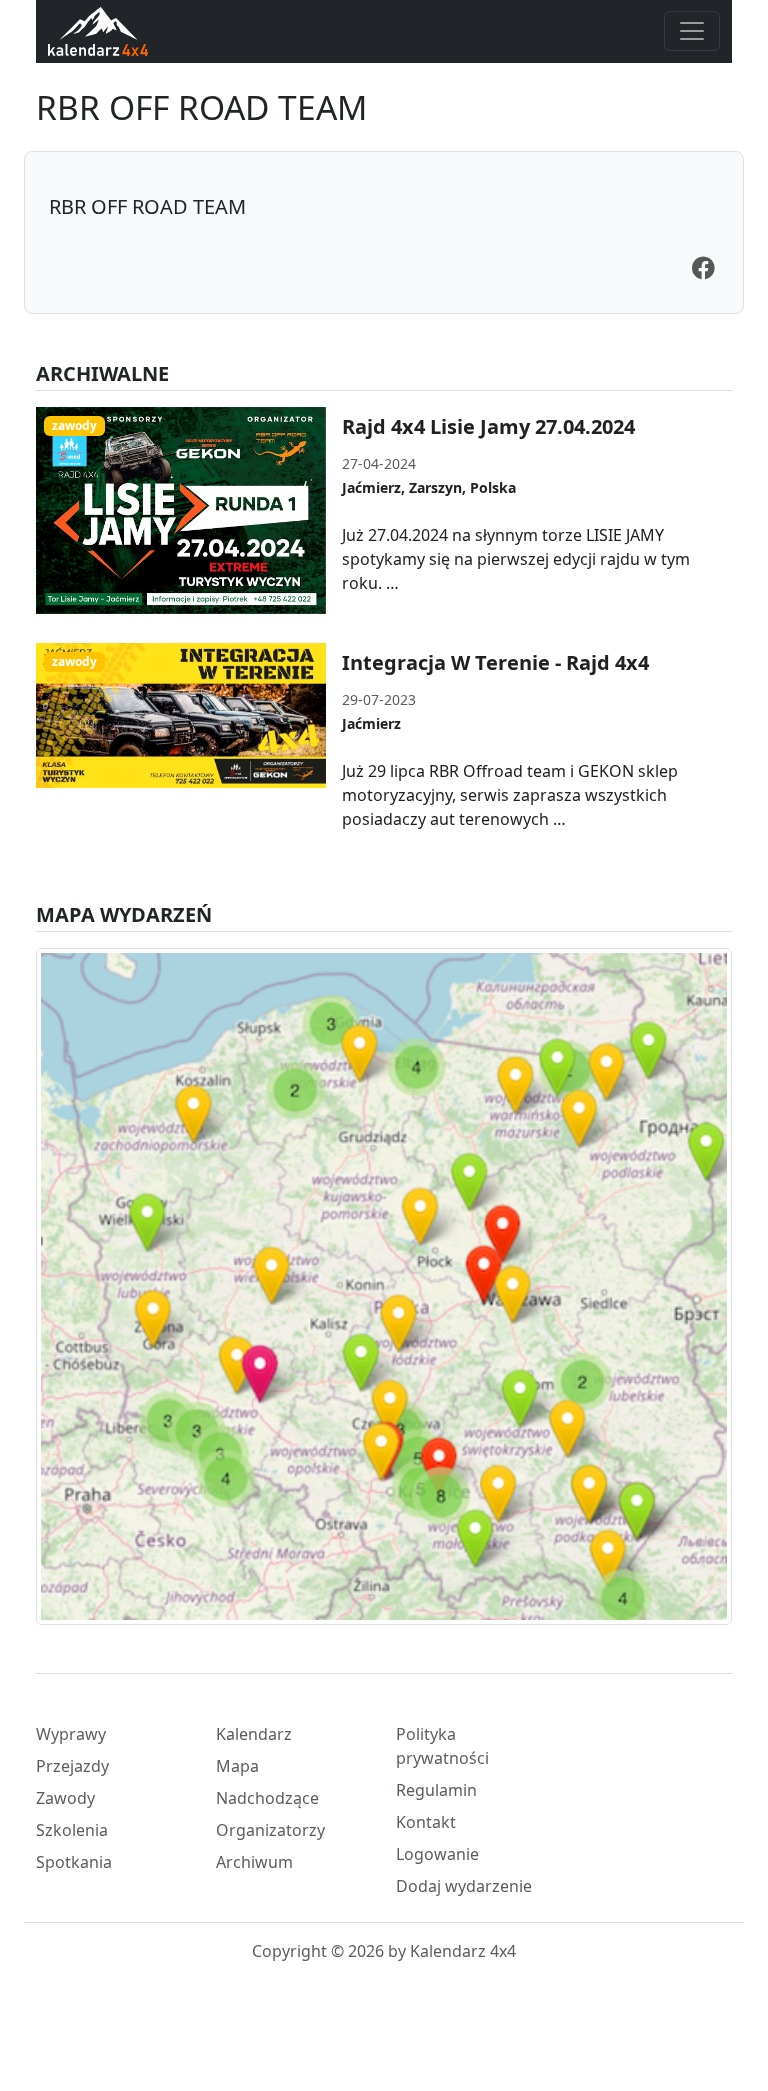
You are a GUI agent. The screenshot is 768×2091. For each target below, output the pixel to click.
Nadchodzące (267, 1798)
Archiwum (254, 1862)
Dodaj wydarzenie (464, 1886)
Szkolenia (72, 1830)
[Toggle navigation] (692, 31)
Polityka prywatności (442, 1746)
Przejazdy (72, 1766)
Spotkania (74, 1862)
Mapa (237, 1766)
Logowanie (437, 1854)
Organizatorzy (270, 1830)
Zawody (65, 1798)
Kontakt (426, 1822)
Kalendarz (254, 1734)
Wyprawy (71, 1734)
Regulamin (436, 1790)
